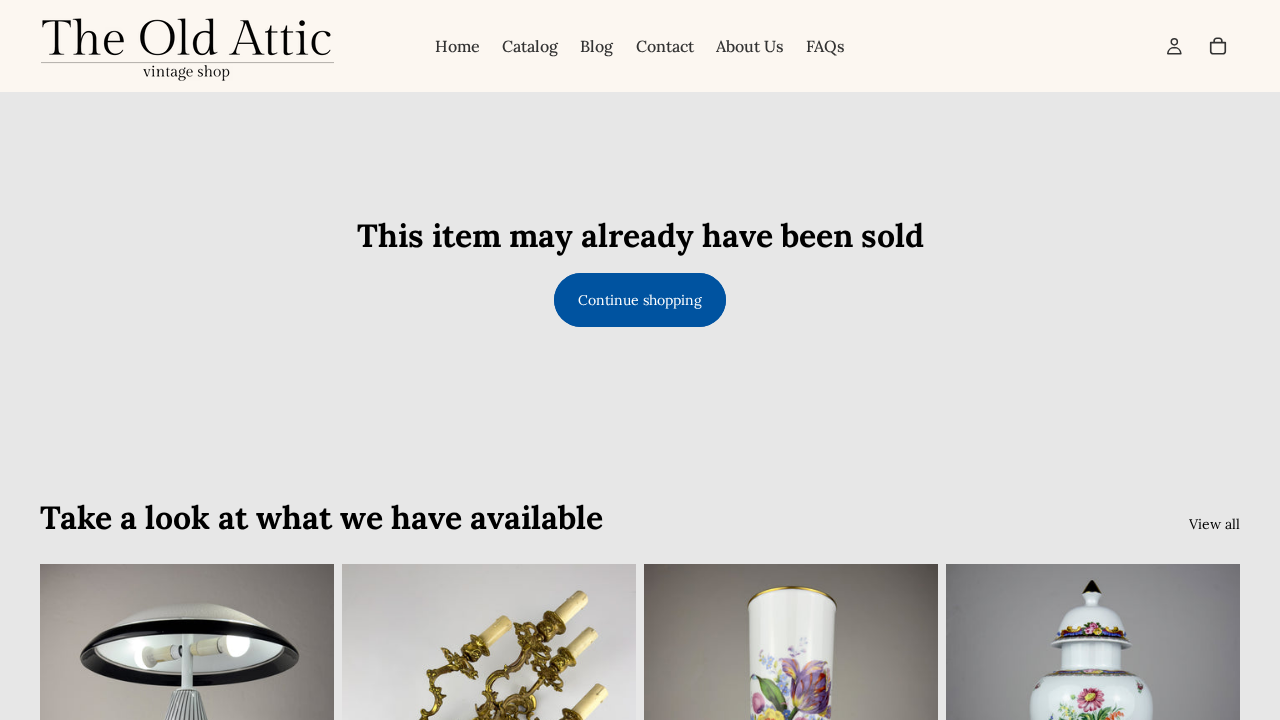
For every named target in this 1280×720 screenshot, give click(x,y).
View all (1214, 524)
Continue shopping (640, 300)
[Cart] (1218, 46)
